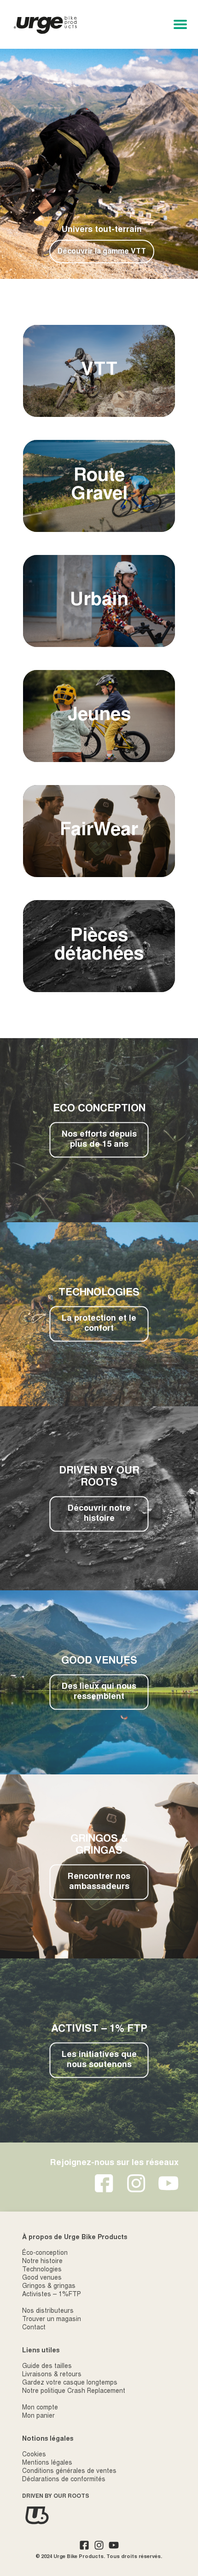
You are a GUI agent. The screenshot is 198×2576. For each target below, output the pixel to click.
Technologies (42, 2270)
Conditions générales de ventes (69, 2472)
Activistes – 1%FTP (52, 2295)
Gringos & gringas (49, 2287)
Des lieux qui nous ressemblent (99, 1692)
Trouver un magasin (52, 2320)
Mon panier (38, 2416)
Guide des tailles (47, 2367)
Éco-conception (45, 2253)
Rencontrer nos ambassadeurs (99, 1882)
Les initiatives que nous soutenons (99, 2060)
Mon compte (40, 2408)
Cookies (34, 2455)
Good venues (42, 2278)
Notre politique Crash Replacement (74, 2391)
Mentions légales (47, 2463)
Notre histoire (42, 2262)
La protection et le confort (99, 1324)
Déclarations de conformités (64, 2480)
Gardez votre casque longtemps (70, 2383)
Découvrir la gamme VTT (102, 252)
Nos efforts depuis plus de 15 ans (99, 1140)
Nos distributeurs (48, 2311)
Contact (34, 2328)
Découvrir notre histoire (99, 1514)
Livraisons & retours (52, 2375)
